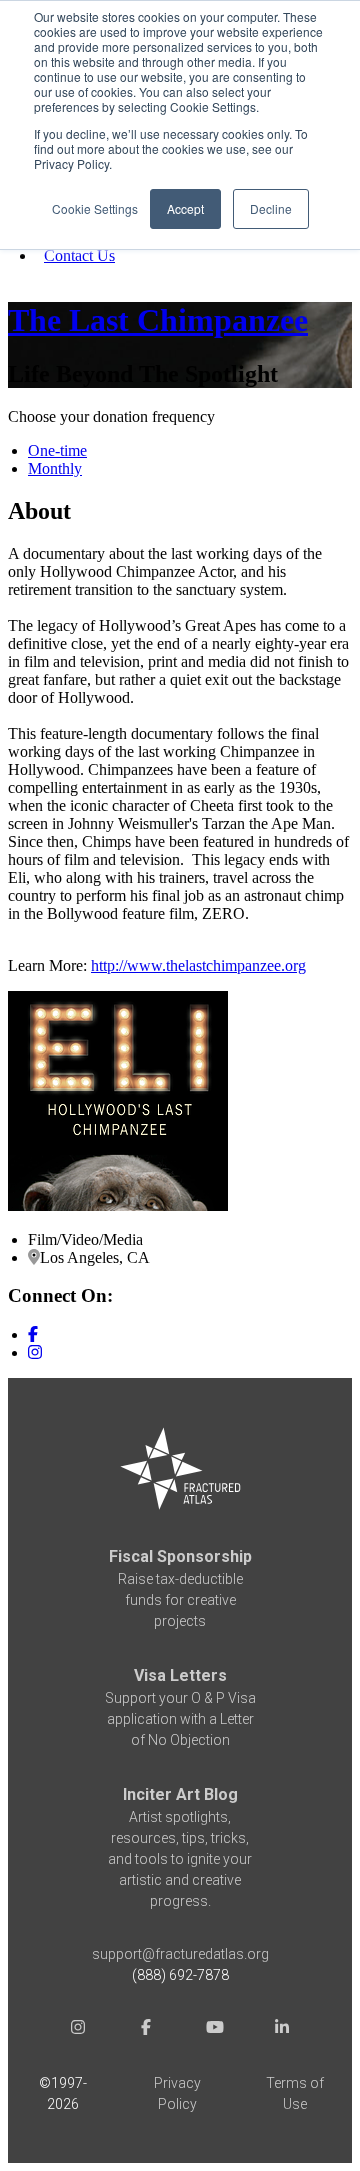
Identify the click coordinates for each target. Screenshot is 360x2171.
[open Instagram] (78, 2029)
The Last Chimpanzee (158, 320)
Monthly (55, 468)
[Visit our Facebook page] (33, 1334)
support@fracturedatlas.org (180, 1954)
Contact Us (79, 255)
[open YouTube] (214, 2029)
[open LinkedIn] (282, 2029)
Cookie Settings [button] (95, 208)
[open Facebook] (146, 2029)
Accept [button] (185, 208)
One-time (57, 450)
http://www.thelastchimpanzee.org (198, 965)
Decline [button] (271, 208)
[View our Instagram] (35, 1352)
